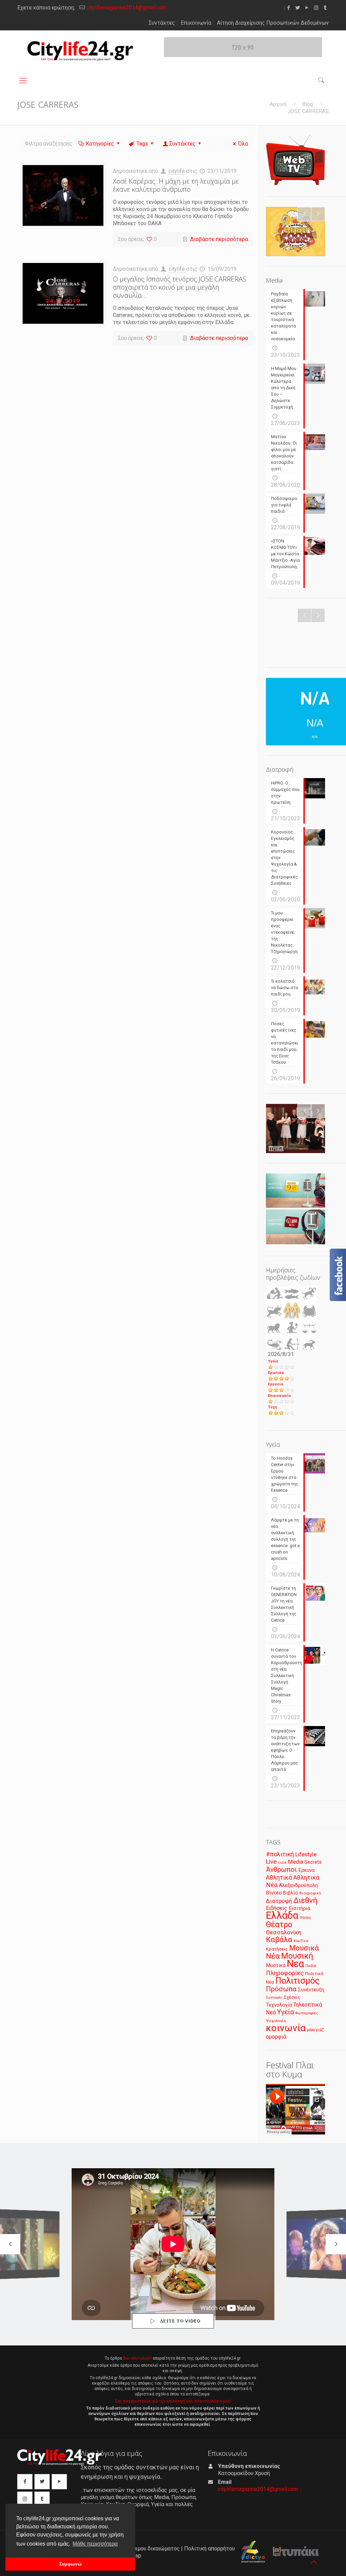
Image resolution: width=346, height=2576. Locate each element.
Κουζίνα (301, 1941)
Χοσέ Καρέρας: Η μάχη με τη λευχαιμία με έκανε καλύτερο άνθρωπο (176, 185)
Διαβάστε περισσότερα (219, 239)
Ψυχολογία (276, 2021)
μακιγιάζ (315, 2030)
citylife (177, 171)
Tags (142, 144)
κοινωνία (286, 2028)
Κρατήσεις (277, 1949)
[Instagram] (316, 8)
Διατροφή (279, 1901)
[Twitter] (298, 8)
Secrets (313, 1862)
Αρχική (278, 104)
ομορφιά (276, 2037)
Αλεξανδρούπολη (298, 1885)
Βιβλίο (291, 1893)
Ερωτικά (276, 1373)
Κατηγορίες (100, 144)
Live (271, 1862)
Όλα (243, 144)
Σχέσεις (292, 1997)
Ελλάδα (282, 1915)
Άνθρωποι (281, 1869)
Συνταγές (274, 1998)
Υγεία (273, 1361)
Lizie (282, 1863)
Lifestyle (306, 1854)
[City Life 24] (80, 51)
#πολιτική (280, 1854)
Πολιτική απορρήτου (209, 2548)
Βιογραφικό (310, 1893)
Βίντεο (274, 1893)
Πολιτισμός (297, 1981)
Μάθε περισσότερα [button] (95, 2544)
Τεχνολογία (279, 2005)
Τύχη (273, 1407)
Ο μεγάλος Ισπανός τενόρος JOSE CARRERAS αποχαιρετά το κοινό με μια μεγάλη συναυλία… (180, 287)
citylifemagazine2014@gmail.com (127, 8)
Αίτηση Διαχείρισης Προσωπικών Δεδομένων (273, 23)
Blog (307, 104)
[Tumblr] (325, 8)
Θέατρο (279, 1924)
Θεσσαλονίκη (283, 1932)
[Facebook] (289, 8)
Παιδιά (311, 1966)
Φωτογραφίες (307, 2013)
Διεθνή (305, 1900)
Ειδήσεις (277, 1908)
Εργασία (276, 1384)
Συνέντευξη (311, 1990)
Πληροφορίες (285, 1973)
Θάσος (305, 1917)
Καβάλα (279, 1940)
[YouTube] (307, 8)
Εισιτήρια (299, 1908)
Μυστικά (276, 1965)
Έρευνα (306, 1870)
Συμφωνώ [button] (70, 2564)
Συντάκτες (162, 23)
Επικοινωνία (196, 23)
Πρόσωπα (281, 1989)
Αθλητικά (279, 1877)
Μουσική (297, 1956)
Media (295, 1862)
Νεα (295, 1964)
